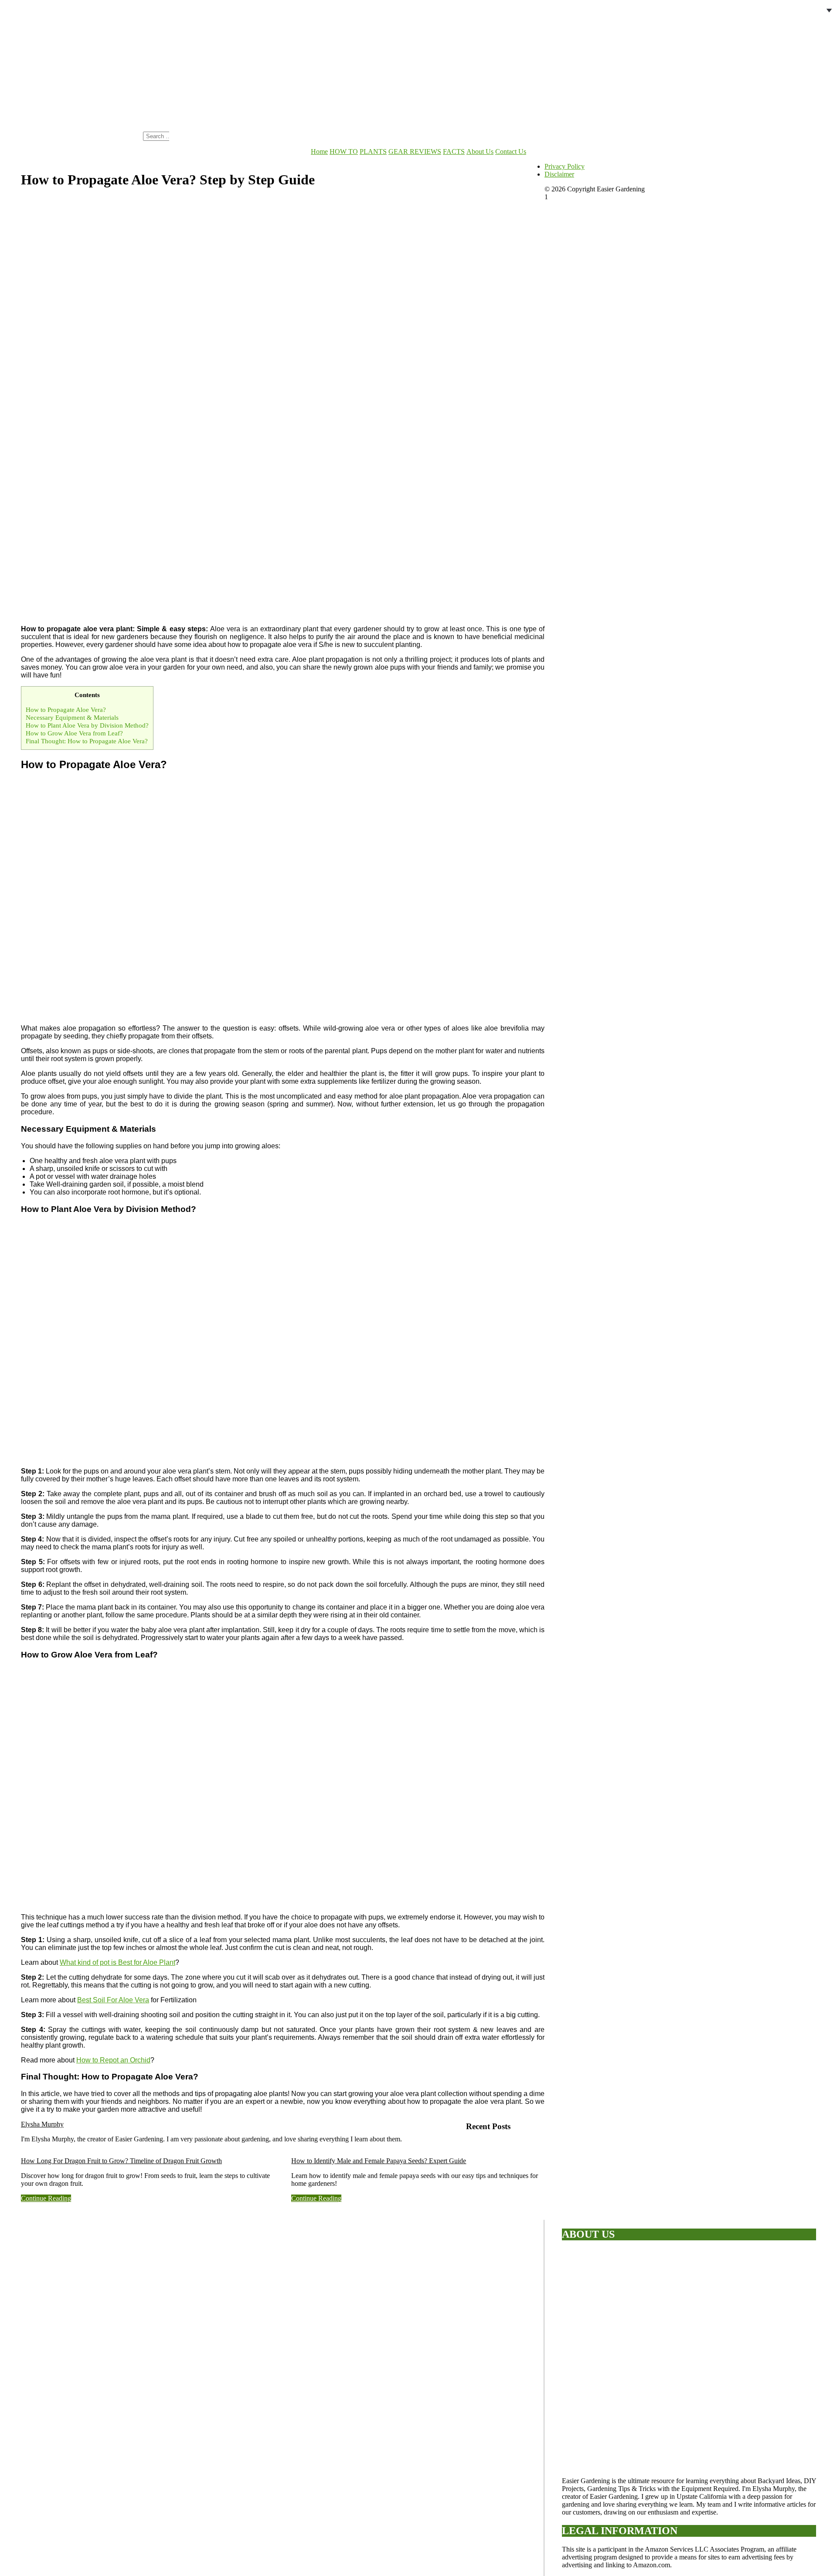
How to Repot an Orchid (113, 2060)
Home (319, 151)
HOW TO (344, 151)
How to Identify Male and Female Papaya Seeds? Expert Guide (379, 2161)
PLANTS (373, 151)
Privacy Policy (565, 166)
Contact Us (511, 151)
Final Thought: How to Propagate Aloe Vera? (87, 741)
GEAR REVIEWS (415, 151)
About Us (480, 151)
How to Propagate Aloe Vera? (67, 710)
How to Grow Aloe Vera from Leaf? (74, 733)
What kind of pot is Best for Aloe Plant (117, 1962)
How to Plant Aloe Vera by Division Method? (87, 725)
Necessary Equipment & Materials (72, 717)
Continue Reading (46, 2198)
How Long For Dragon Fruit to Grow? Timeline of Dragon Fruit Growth (121, 2161)
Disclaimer (559, 174)
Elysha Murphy (42, 2124)
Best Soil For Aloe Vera (113, 2000)
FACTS (454, 151)
